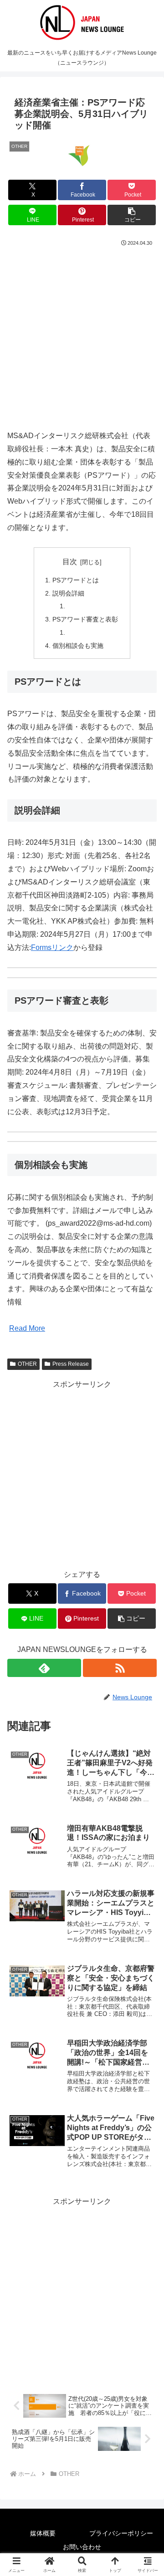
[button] (132, 215)
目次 (70, 562)
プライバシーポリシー (121, 2533)
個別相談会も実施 (78, 646)
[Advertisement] (82, 334)
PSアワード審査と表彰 (85, 619)
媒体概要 (43, 2533)
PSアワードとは (76, 580)
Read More (27, 1328)
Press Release (71, 1364)
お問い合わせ (82, 2547)
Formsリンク (52, 947)
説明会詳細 (68, 593)
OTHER (27, 1364)
